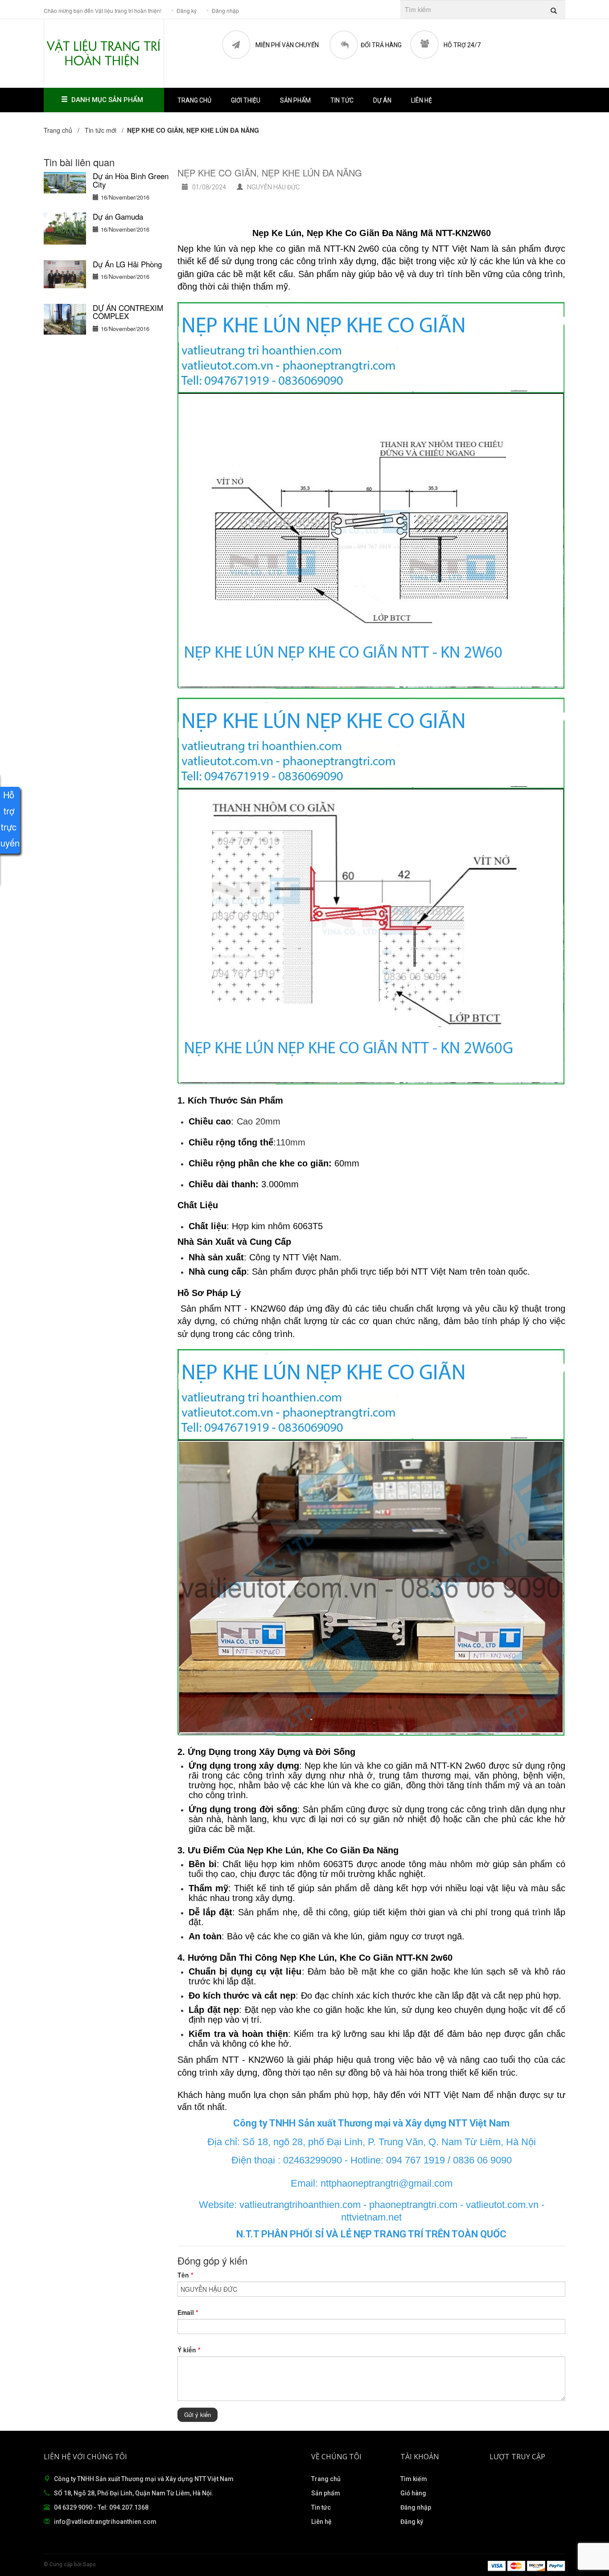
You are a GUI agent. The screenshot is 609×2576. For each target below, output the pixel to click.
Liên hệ (422, 100)
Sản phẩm (295, 100)
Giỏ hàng (413, 2493)
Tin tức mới (101, 130)
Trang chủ (326, 2479)
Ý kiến (189, 2350)
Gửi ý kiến (198, 2414)
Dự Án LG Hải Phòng (127, 264)
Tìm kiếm (414, 2479)
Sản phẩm (326, 2493)
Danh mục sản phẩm (107, 100)
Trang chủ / (63, 130)
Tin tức (321, 2507)
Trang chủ (194, 100)
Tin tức (342, 100)
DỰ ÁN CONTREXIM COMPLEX (128, 312)
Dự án (382, 100)
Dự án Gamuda (118, 216)
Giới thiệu (246, 100)
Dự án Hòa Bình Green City (131, 180)
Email (187, 2312)
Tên (185, 2275)
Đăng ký (412, 2522)
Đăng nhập (416, 2507)
